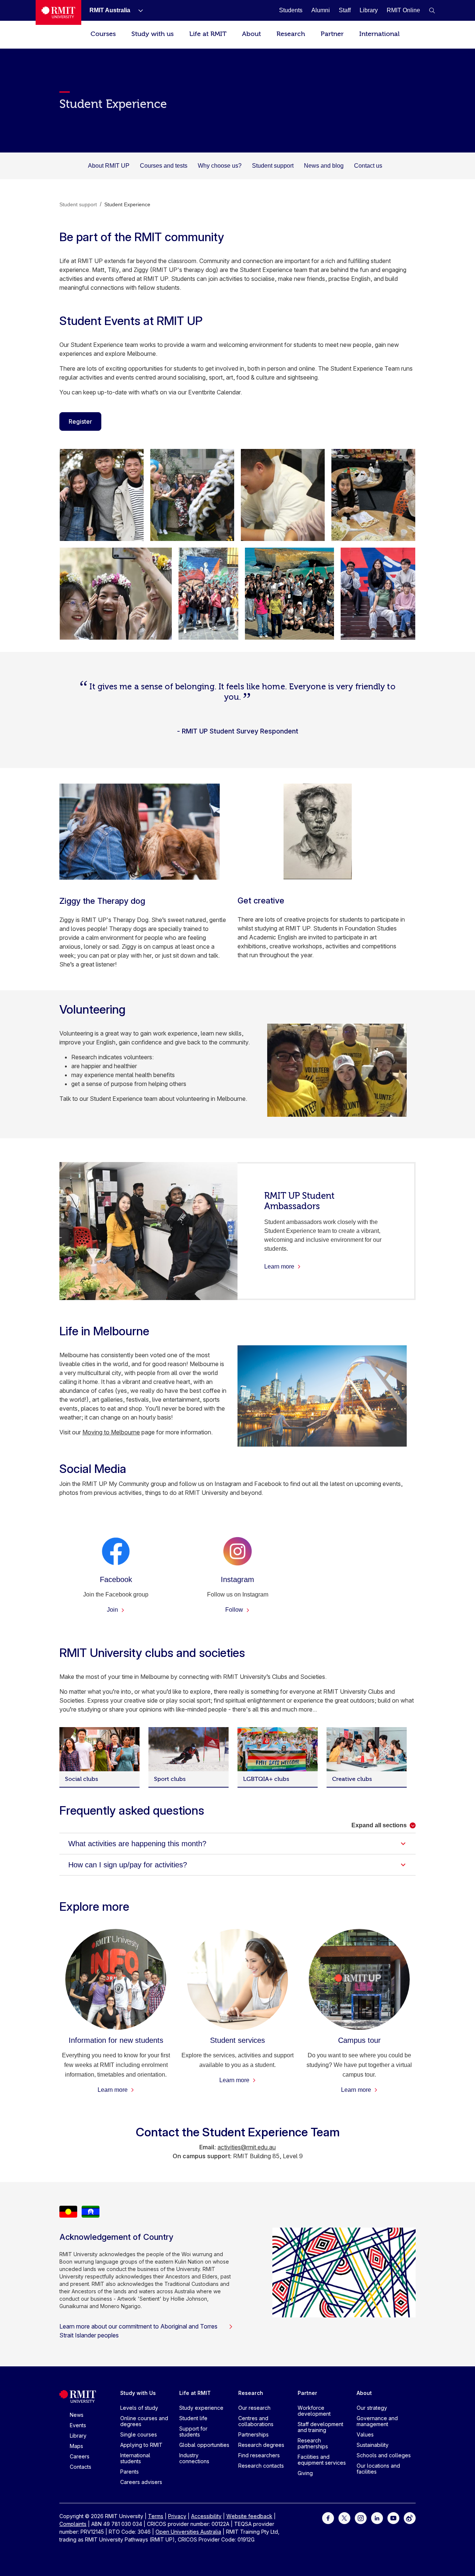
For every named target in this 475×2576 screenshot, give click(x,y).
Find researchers (259, 2455)
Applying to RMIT (141, 2445)
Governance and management (377, 2421)
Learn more (113, 2090)
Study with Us (138, 2393)
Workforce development (314, 2411)
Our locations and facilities (378, 2469)
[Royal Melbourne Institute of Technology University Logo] (58, 12)
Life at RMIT (208, 34)
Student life (193, 2418)
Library (78, 2436)
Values (365, 2434)
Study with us (153, 34)
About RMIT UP (109, 166)
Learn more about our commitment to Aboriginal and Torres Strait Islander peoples (138, 2331)
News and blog (324, 166)
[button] (432, 10)
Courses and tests (164, 166)
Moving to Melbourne (111, 1432)
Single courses (139, 2434)
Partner (332, 34)
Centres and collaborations (256, 2421)
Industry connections (194, 2458)
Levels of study (139, 2408)
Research (291, 34)
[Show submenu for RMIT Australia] (138, 10)
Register (80, 421)
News (77, 2415)
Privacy (177, 2516)
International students (135, 2458)
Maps (76, 2446)
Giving (305, 2473)
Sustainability (373, 2445)
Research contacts (261, 2466)
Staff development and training (320, 2427)
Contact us (368, 166)
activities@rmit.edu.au (247, 2147)
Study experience (201, 2408)
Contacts (81, 2467)
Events (78, 2425)
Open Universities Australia (188, 2532)
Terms (156, 2516)
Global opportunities (204, 2445)
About (251, 34)
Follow (235, 1610)
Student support (273, 166)
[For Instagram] (361, 2518)
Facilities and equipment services (322, 2460)
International (379, 34)
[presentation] (102, 495)
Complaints (73, 2524)
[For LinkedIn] (377, 2518)
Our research (254, 2408)
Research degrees (261, 2445)
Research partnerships (313, 2443)
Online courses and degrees (144, 2421)
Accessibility (206, 2516)
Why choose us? (220, 166)
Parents (130, 2472)
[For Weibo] (410, 2518)
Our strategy (372, 2408)
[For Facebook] (328, 2518)
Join (113, 1610)
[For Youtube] (393, 2518)
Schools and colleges (384, 2455)
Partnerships (253, 2434)
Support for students (193, 2431)
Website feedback (249, 2516)
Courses (103, 34)
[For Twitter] (344, 2518)
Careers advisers (141, 2482)
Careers (80, 2456)
